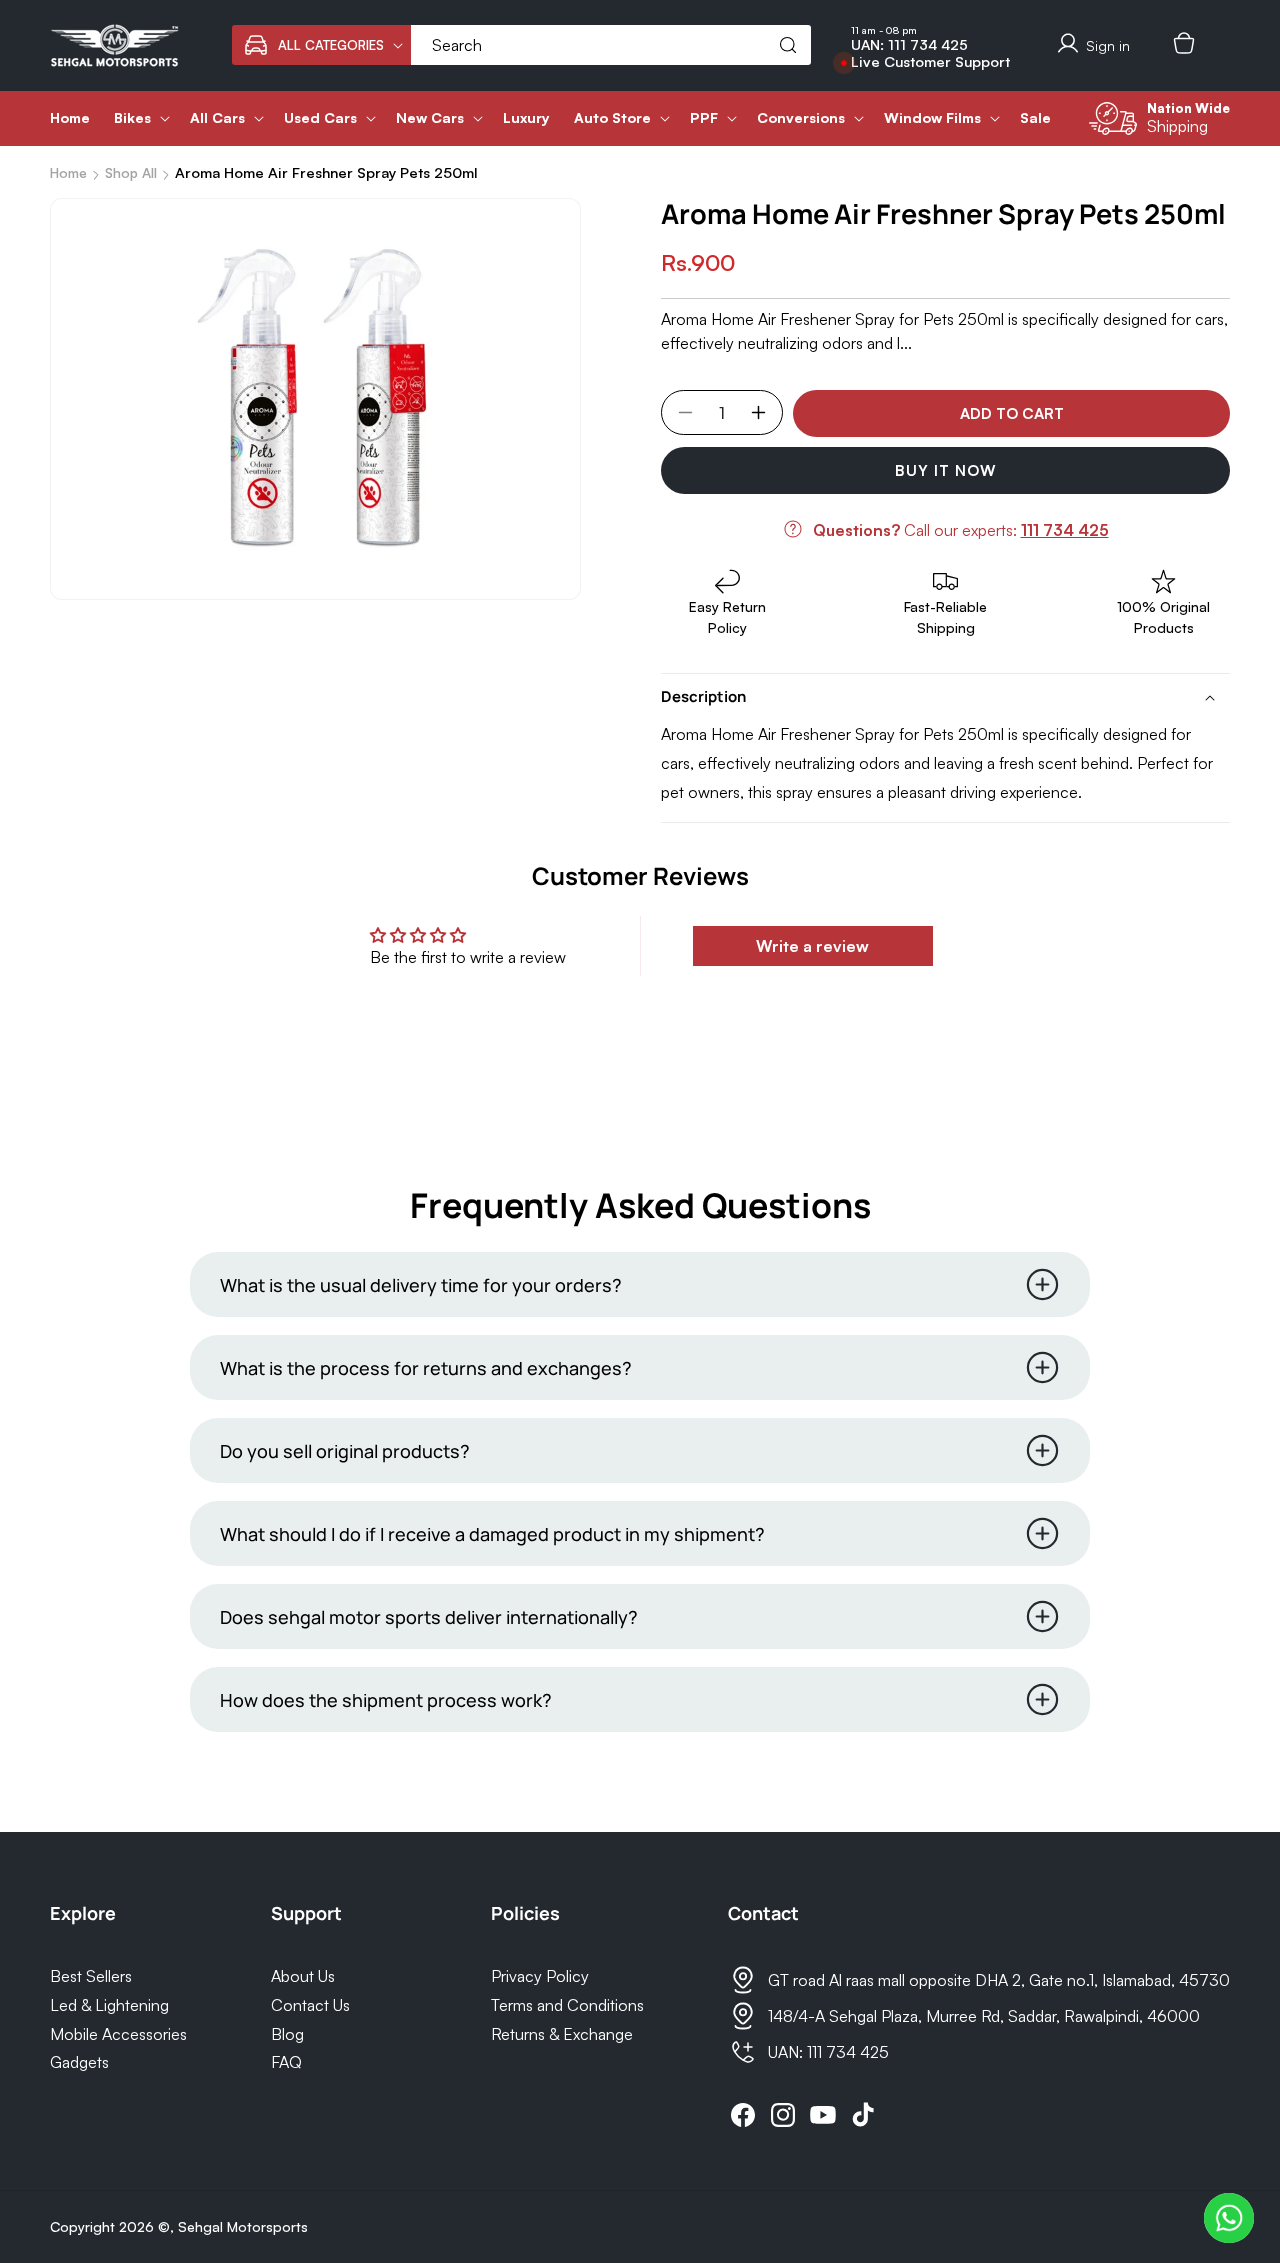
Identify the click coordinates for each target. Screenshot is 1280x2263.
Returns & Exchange (562, 2034)
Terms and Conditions (567, 2005)
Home (68, 172)
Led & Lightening (109, 2005)
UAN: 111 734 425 (909, 45)
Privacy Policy (540, 1976)
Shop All (131, 172)
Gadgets (79, 2062)
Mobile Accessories (118, 2034)
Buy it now (946, 470)
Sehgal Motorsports (243, 2226)
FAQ (286, 2062)
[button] (321, 45)
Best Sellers (91, 1976)
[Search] (788, 45)
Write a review (812, 946)
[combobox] (611, 45)
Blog (287, 2034)
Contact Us (310, 2005)
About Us (303, 1976)
